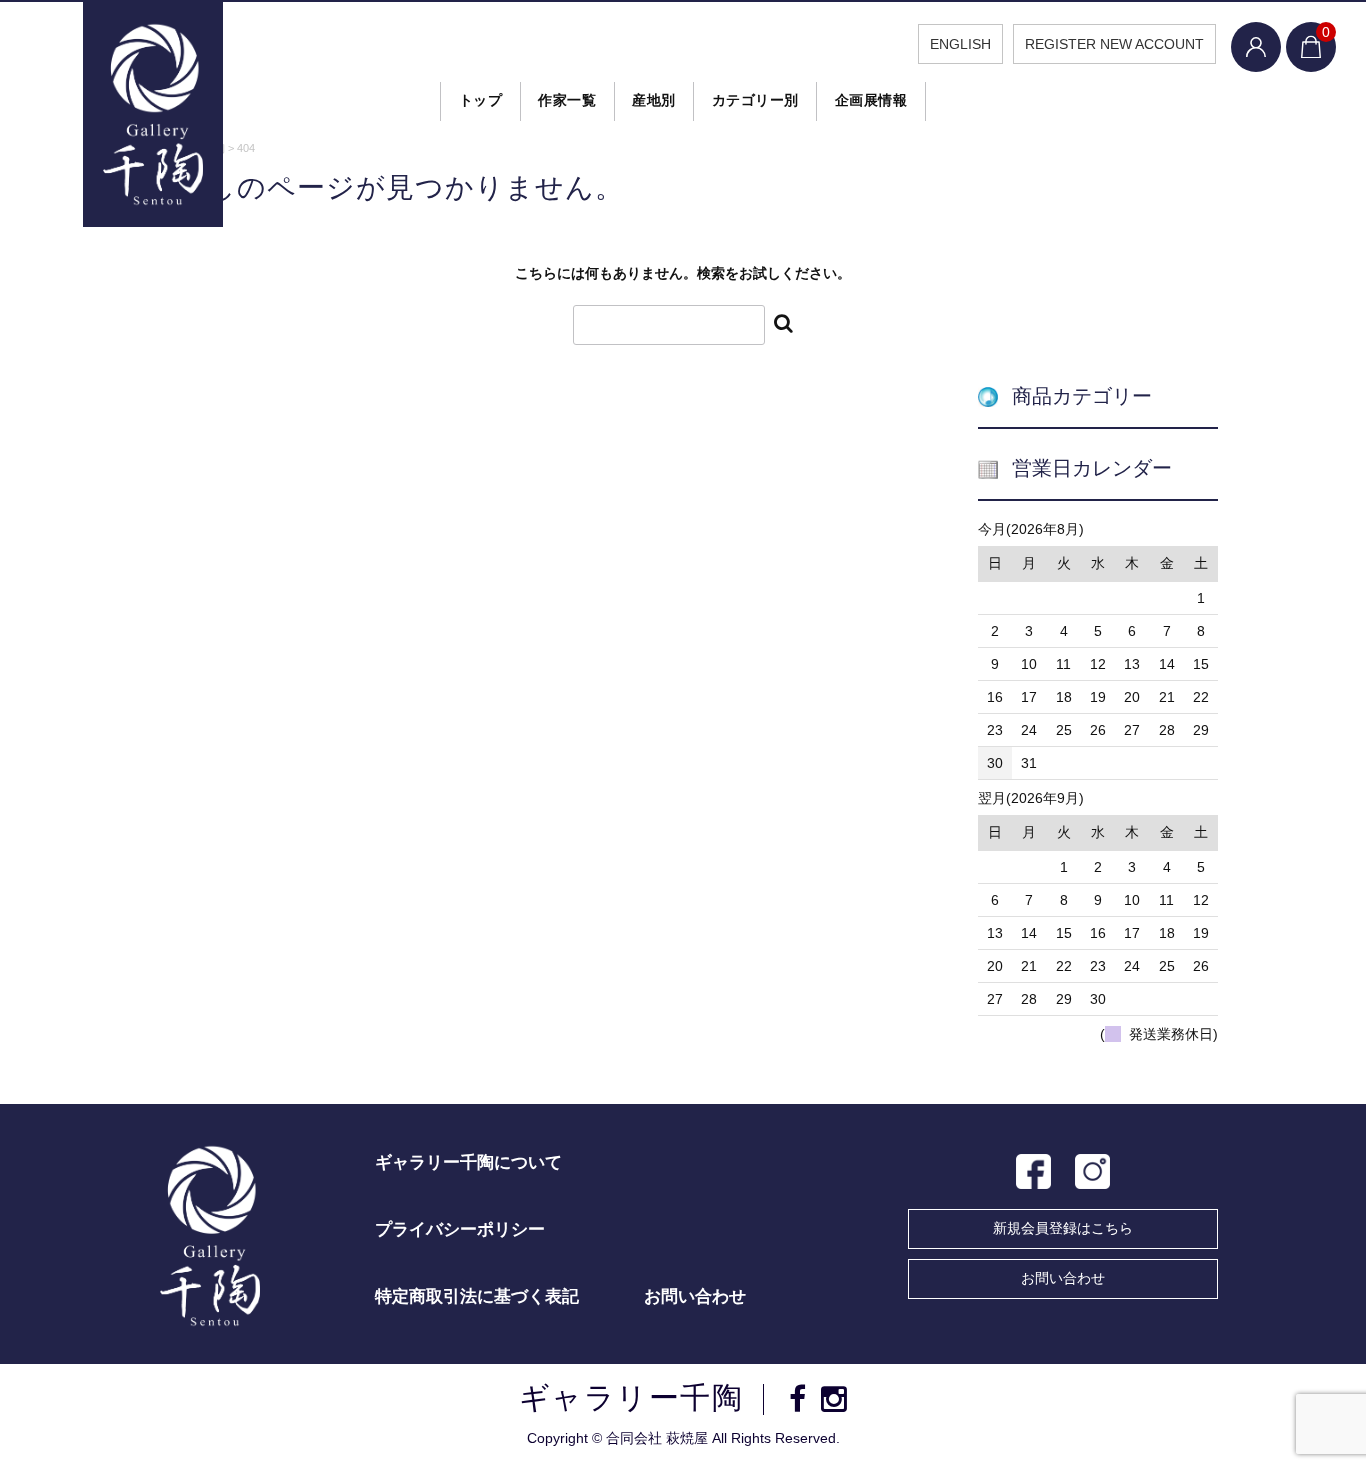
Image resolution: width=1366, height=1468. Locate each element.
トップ (481, 100)
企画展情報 (871, 100)
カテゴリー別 (755, 100)
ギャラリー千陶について (468, 1162)
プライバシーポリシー (460, 1229)
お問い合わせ (1063, 1278)
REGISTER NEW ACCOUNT (1114, 44)
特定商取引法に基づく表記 (477, 1296)
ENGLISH (960, 44)
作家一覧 (567, 100)
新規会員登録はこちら (1063, 1228)
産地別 (654, 100)
